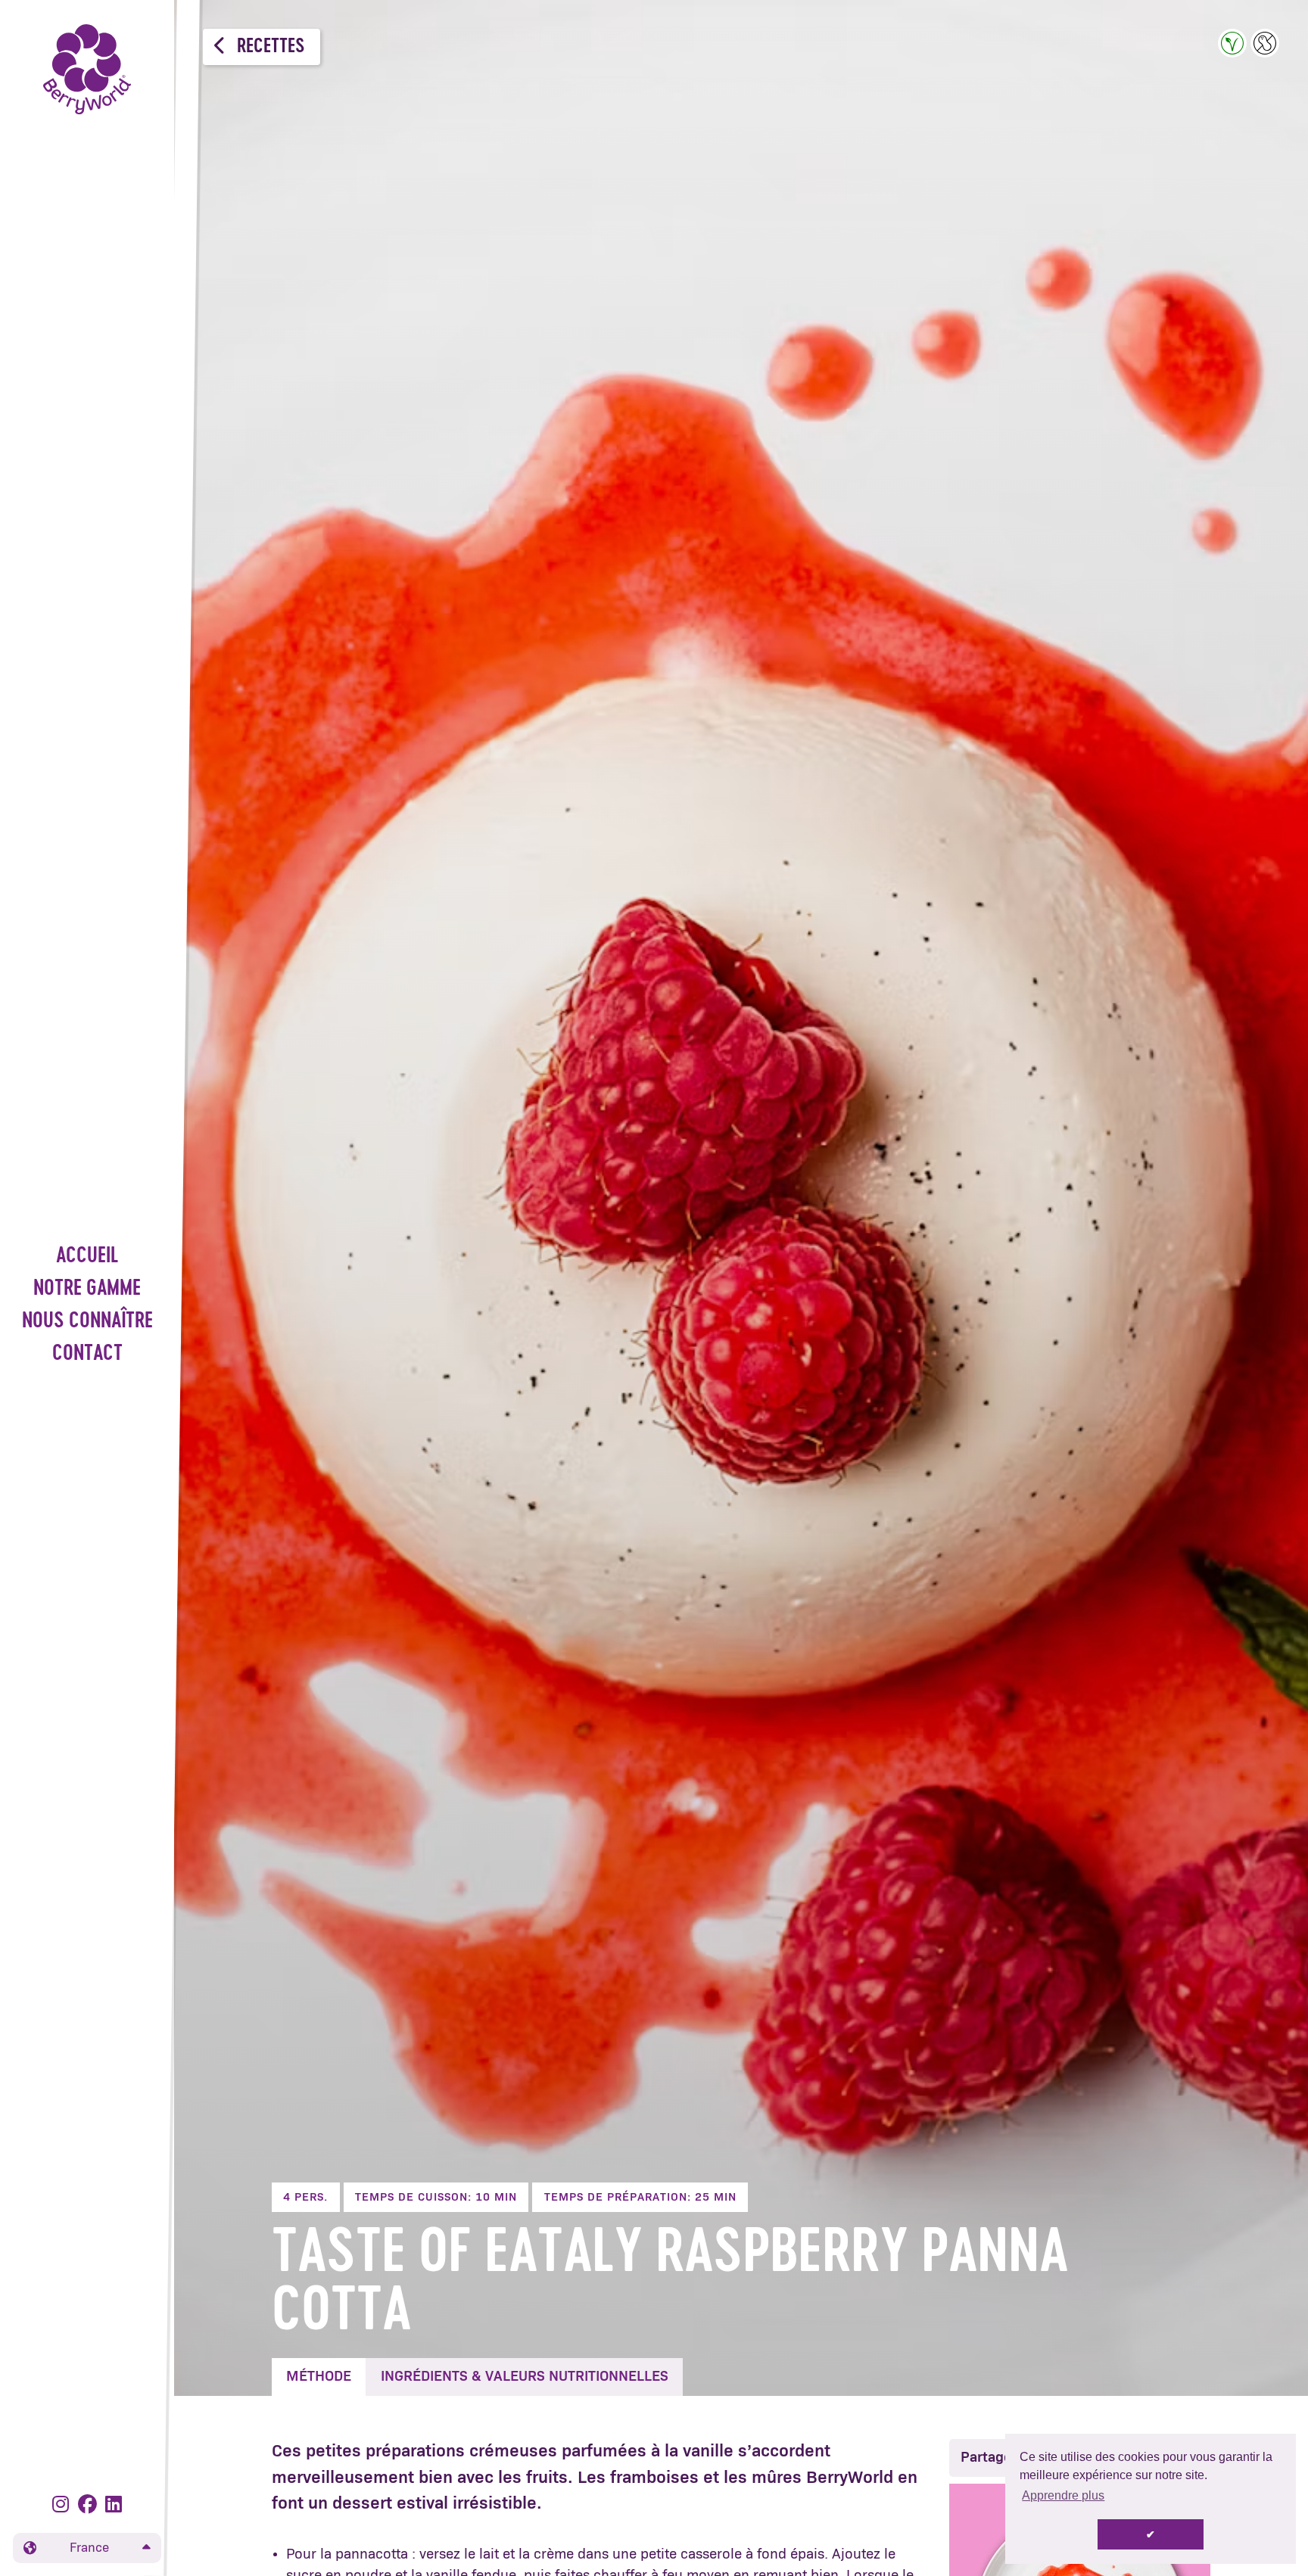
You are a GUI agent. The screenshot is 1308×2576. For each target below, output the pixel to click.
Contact (87, 1354)
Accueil (87, 1257)
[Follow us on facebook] (90, 2505)
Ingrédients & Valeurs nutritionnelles (525, 2377)
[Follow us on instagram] (63, 2505)
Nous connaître (87, 1322)
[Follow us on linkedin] (114, 2505)
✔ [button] (1151, 2534)
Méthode (319, 2377)
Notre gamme (87, 1289)
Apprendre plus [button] (1063, 2495)
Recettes (269, 47)
